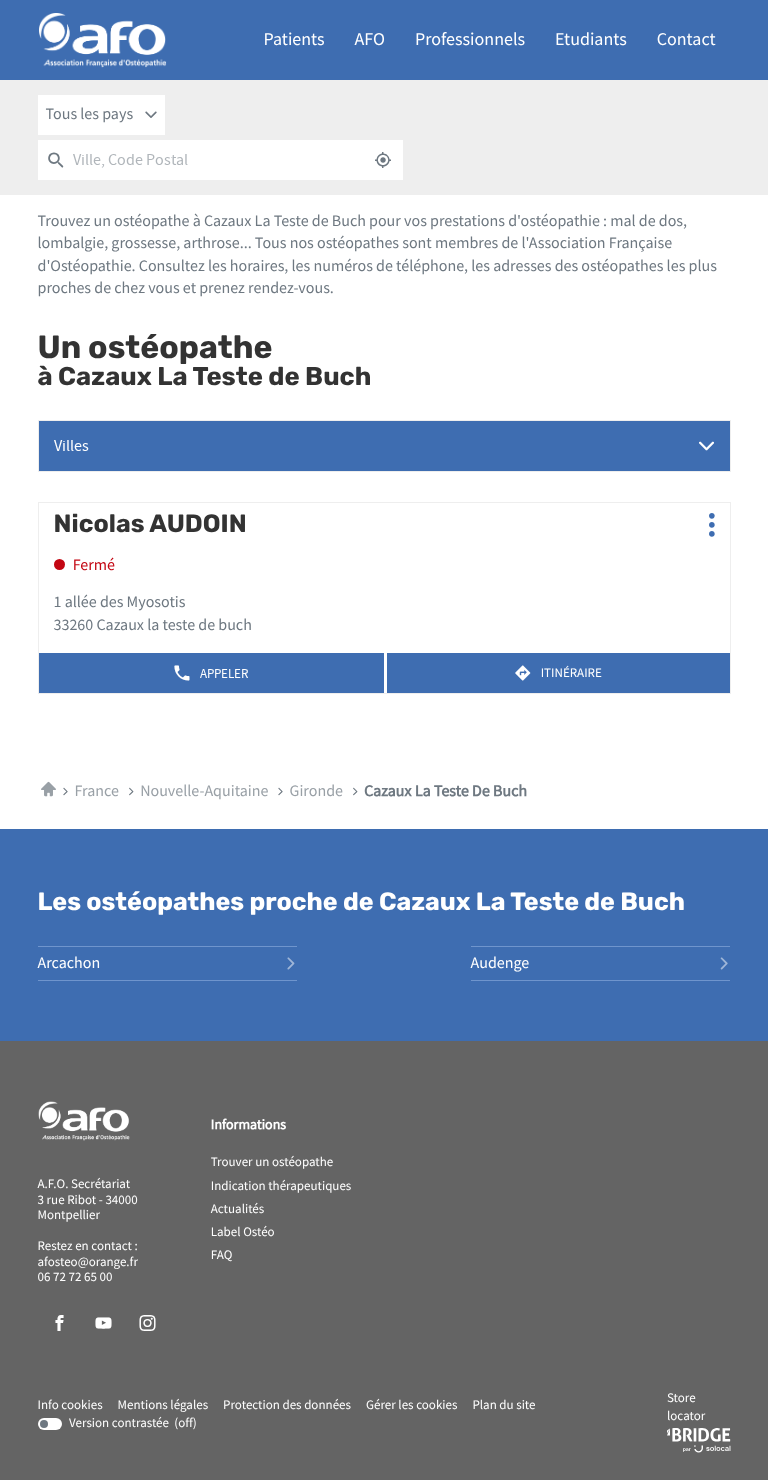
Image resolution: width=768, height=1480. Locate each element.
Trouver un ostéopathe (272, 1163)
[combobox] (102, 115)
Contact (686, 39)
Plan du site (503, 1405)
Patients (294, 39)
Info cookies (70, 1406)
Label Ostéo (243, 1233)
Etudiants (591, 39)
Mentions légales (163, 1406)
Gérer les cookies (411, 1405)
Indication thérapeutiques (281, 1187)
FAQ (222, 1256)
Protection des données (287, 1406)
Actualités (238, 1210)
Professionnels (470, 39)
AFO (370, 39)
